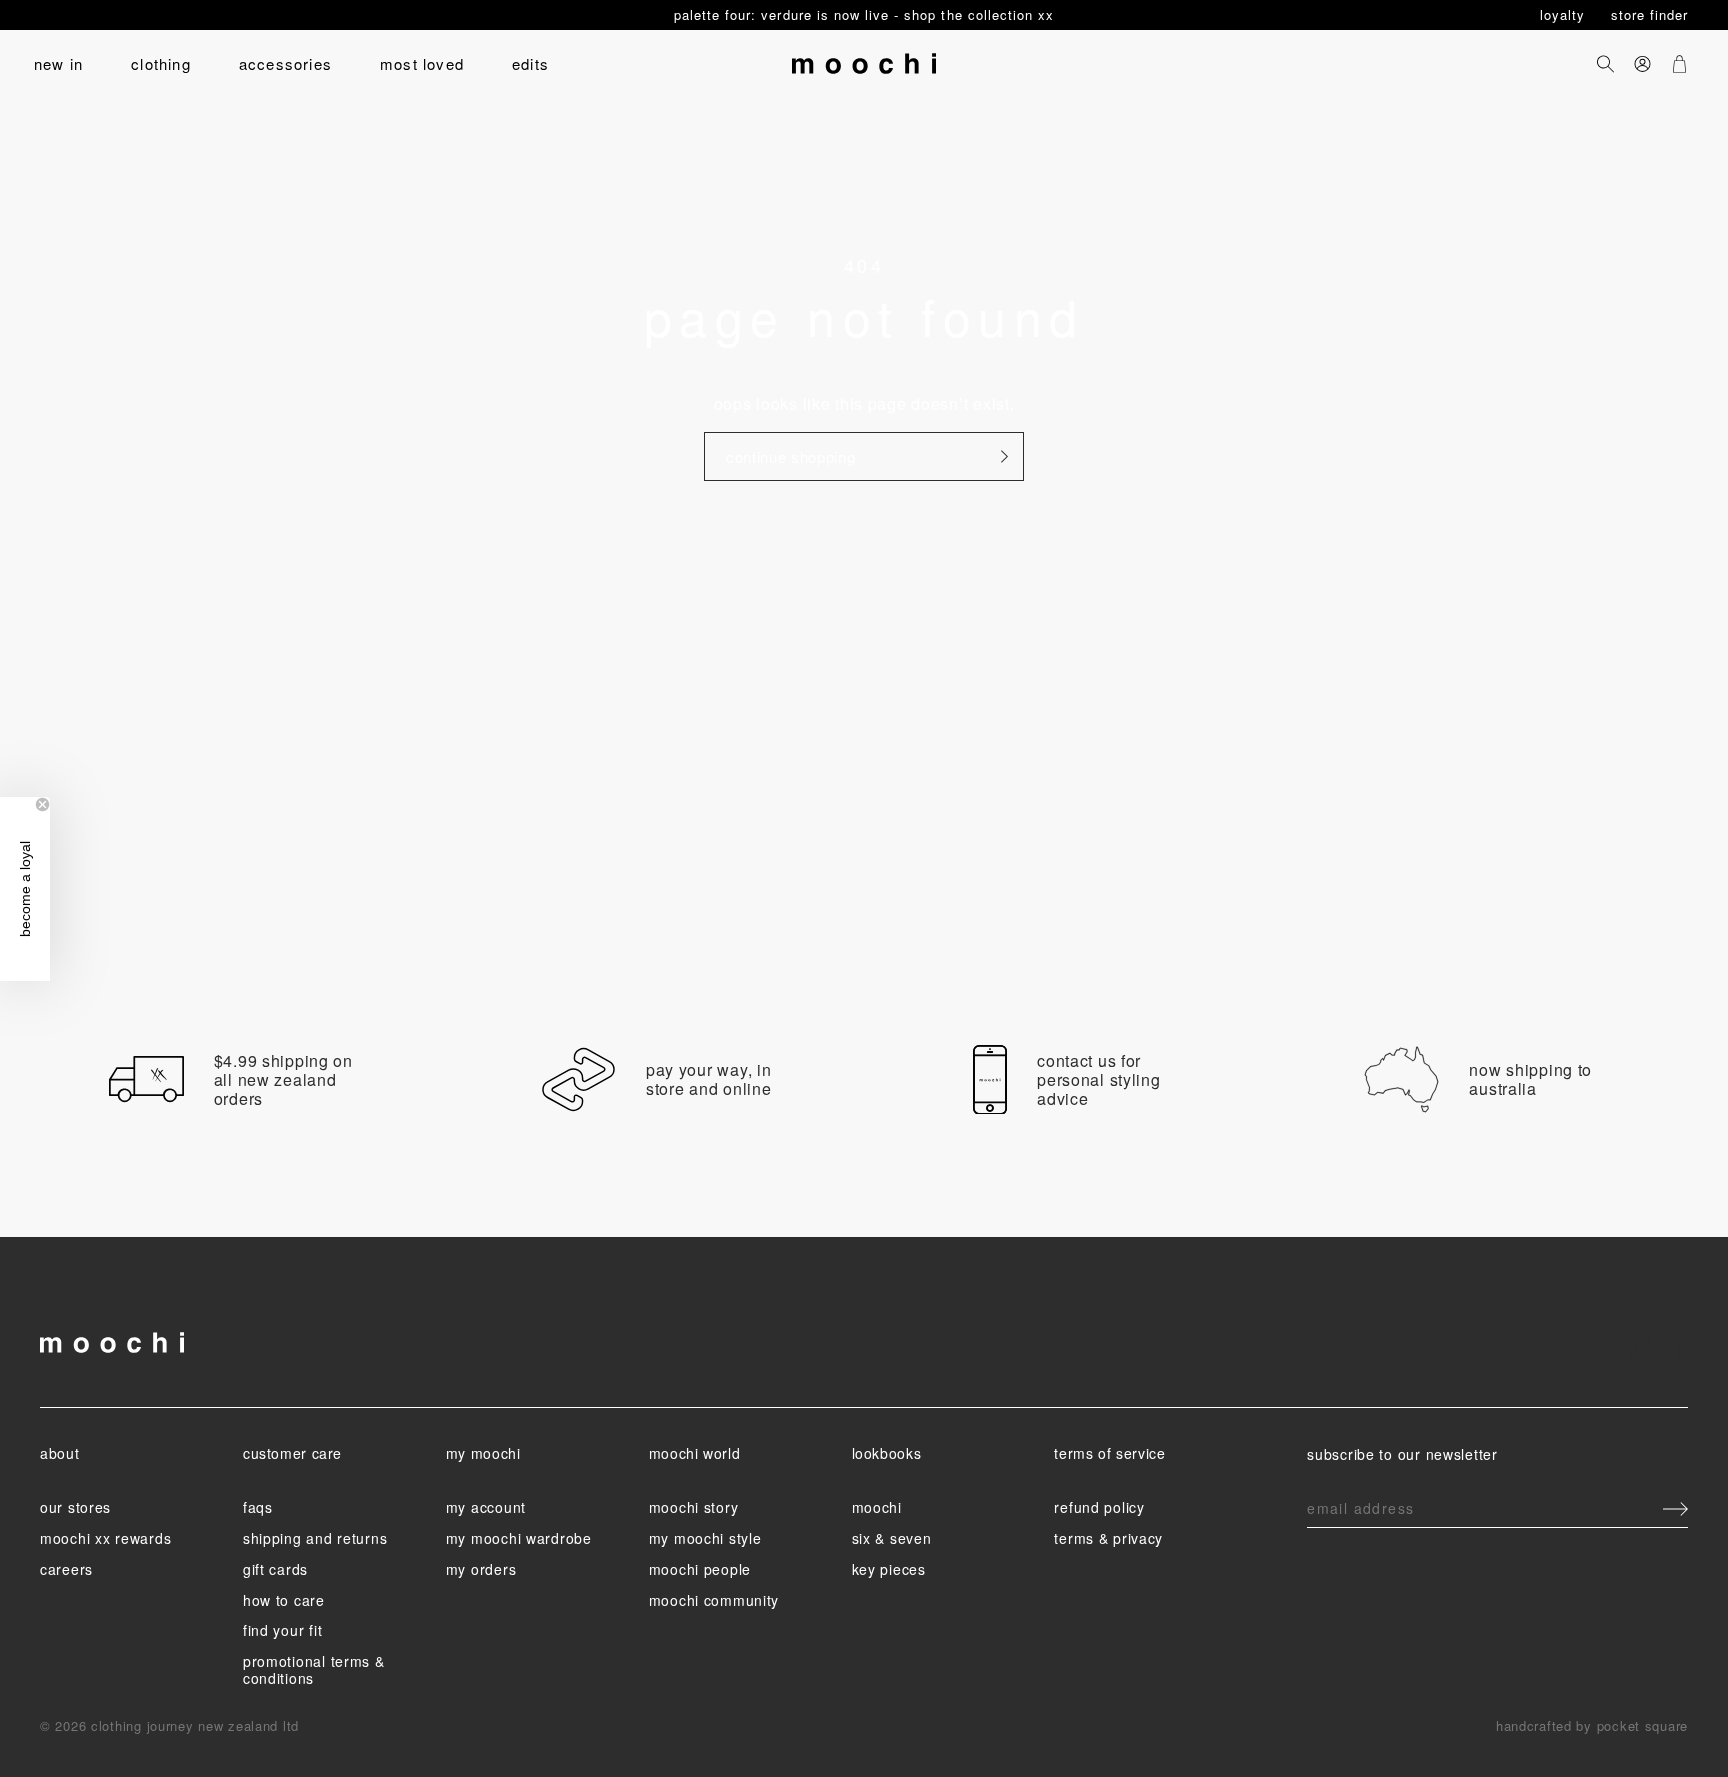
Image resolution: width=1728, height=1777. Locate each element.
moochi (877, 1507)
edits (530, 63)
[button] (25, 889)
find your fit (282, 1630)
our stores (75, 1507)
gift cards (275, 1569)
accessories (285, 63)
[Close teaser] (42, 804)
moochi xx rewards (105, 1538)
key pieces (889, 1569)
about (59, 1453)
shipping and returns (315, 1538)
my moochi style (705, 1538)
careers (66, 1569)
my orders (481, 1569)
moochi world (695, 1453)
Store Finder (1649, 14)
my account (486, 1507)
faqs (258, 1507)
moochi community (714, 1600)
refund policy (1099, 1507)
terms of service (1109, 1453)
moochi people (700, 1569)
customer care (292, 1453)
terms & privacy (1108, 1538)
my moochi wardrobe (519, 1538)
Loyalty (1565, 14)
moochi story (694, 1507)
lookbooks (887, 1453)
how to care (284, 1600)
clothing (161, 63)
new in (58, 63)
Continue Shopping (790, 456)
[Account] (1642, 63)
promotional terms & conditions (314, 1669)
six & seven (892, 1538)
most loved (422, 63)
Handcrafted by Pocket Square (1592, 1725)
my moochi (483, 1453)
